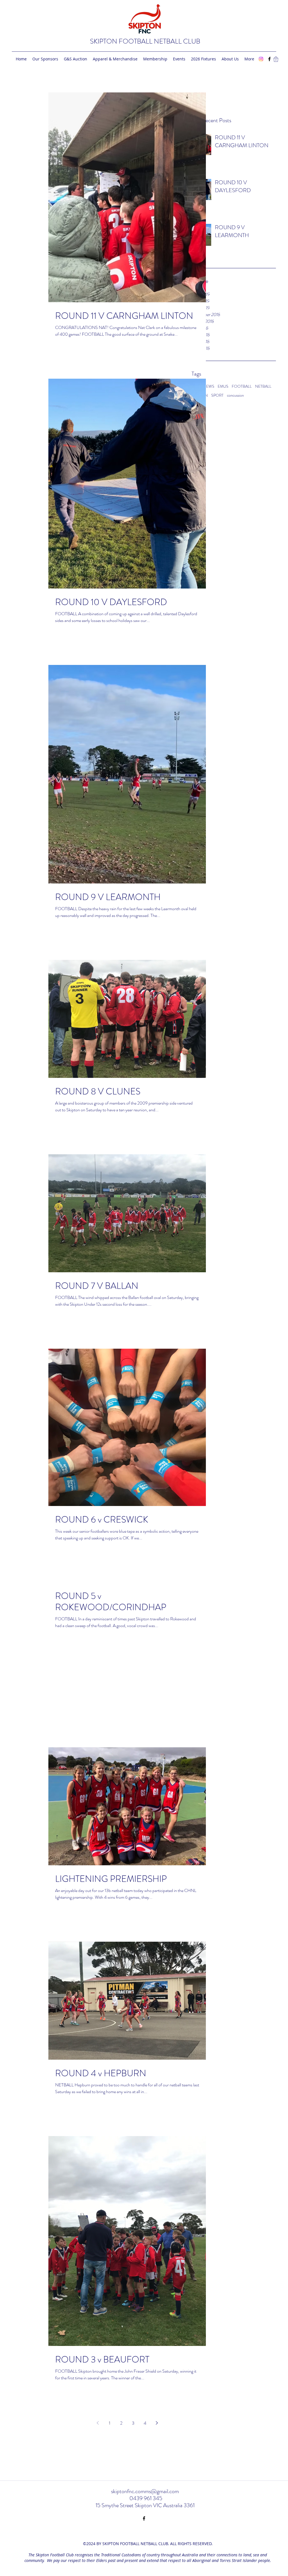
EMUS (223, 386)
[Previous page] (98, 2423)
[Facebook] (269, 59)
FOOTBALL (242, 386)
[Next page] (157, 2423)
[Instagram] (261, 59)
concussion (235, 395)
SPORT (217, 395)
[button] (276, 59)
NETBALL (263, 386)
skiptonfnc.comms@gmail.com (145, 2491)
